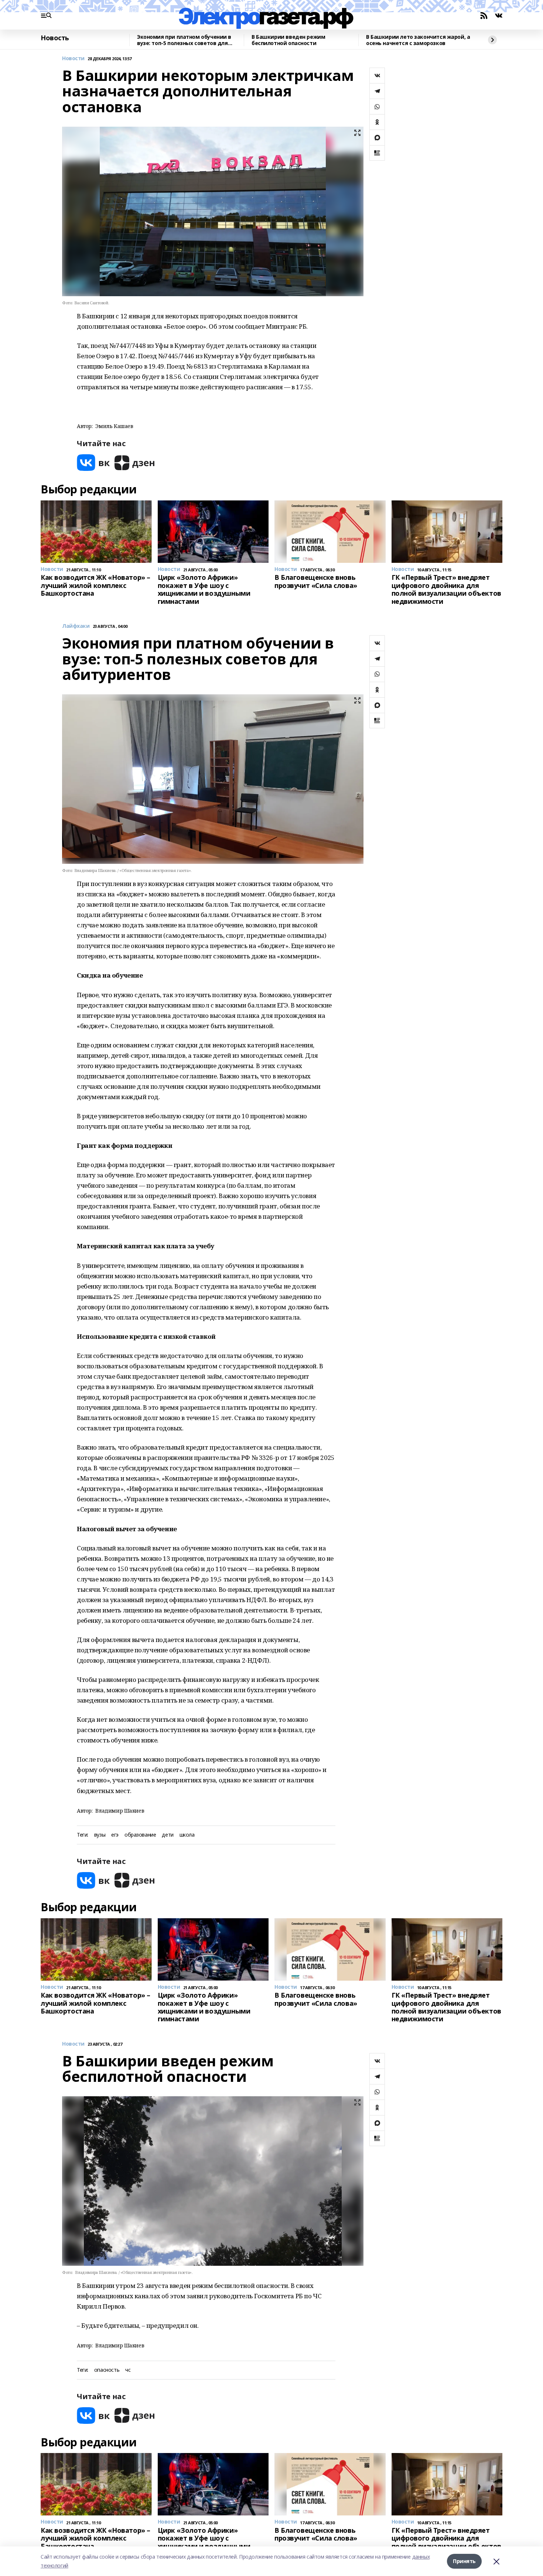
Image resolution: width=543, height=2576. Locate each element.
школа (187, 1835)
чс (128, 2370)
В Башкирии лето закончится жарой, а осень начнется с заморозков (418, 40)
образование (140, 1835)
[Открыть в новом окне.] (93, 463)
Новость (55, 38)
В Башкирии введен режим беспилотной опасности (288, 40)
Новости (73, 59)
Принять (464, 2561)
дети (168, 1835)
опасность (107, 2370)
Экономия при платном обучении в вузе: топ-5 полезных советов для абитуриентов (184, 40)
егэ (115, 1835)
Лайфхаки (76, 626)
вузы (100, 1835)
